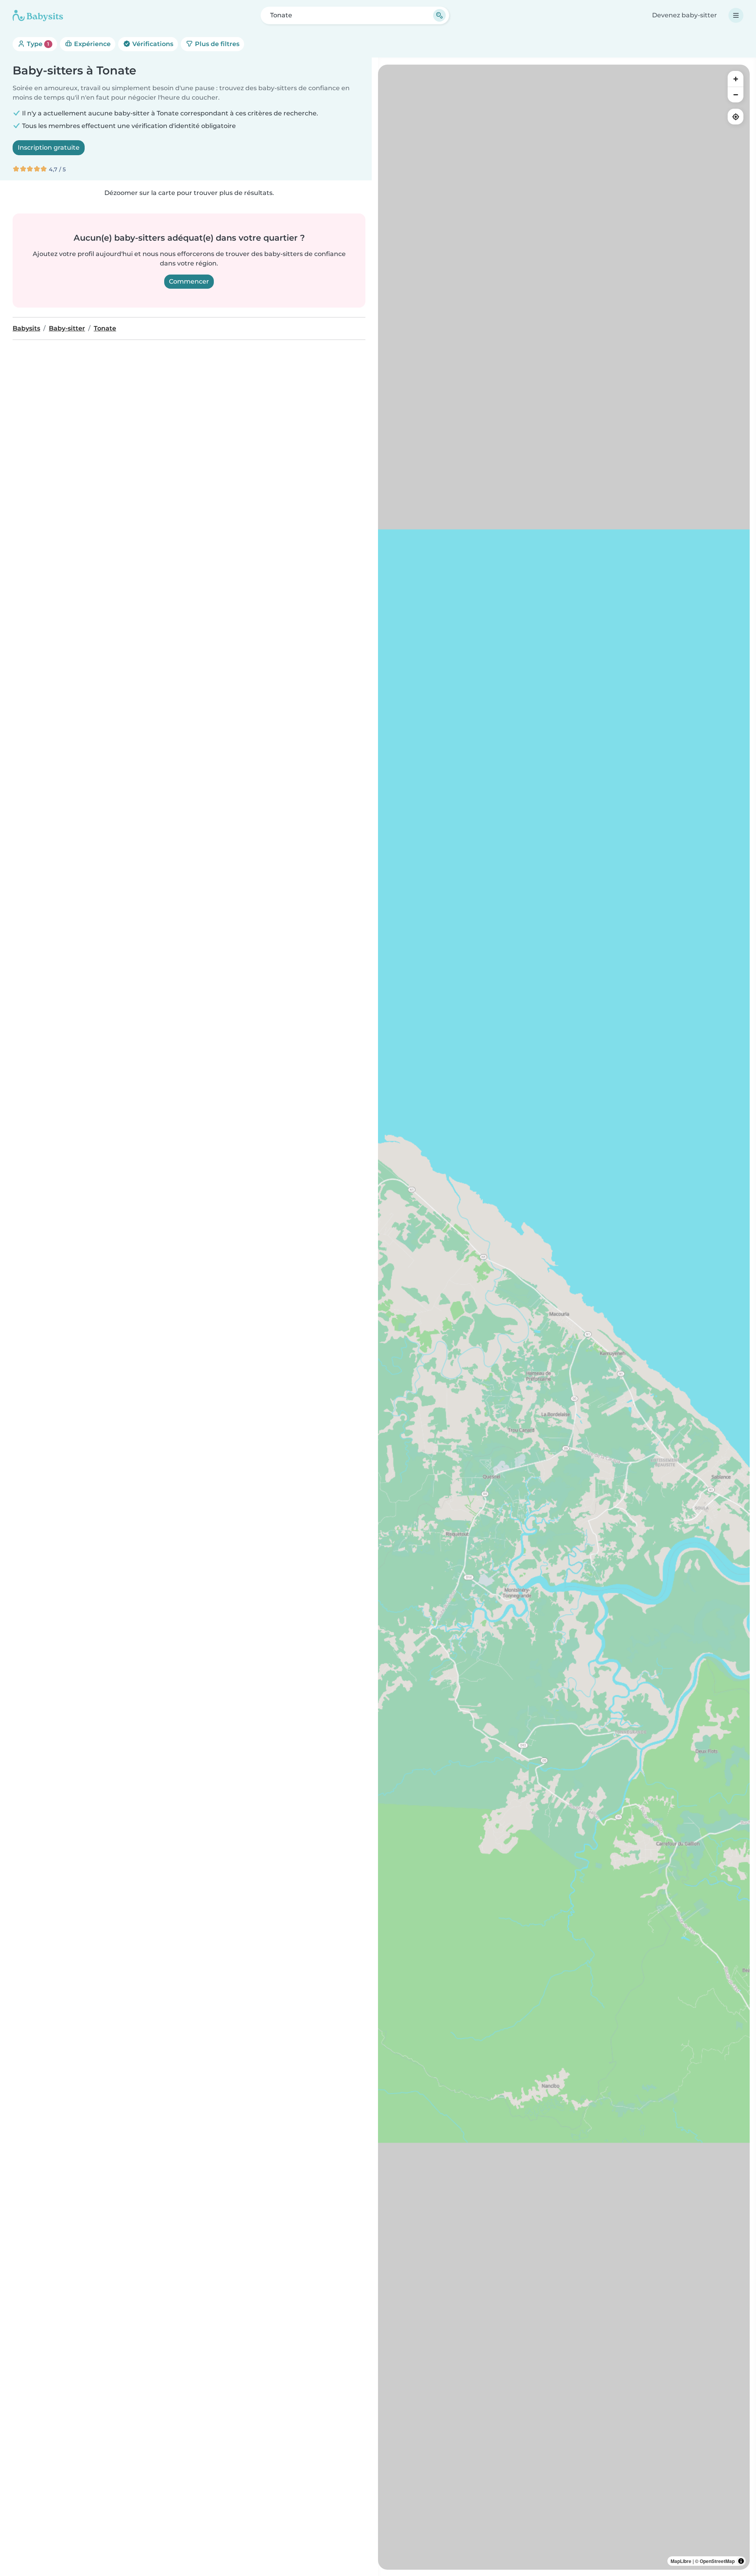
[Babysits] (38, 15)
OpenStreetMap (717, 2561)
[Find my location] (736, 117)
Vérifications (152, 44)
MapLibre (681, 2561)
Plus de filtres (216, 44)
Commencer (189, 281)
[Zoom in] (736, 79)
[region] (564, 1317)
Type (37, 44)
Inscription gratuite (49, 148)
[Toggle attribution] (741, 2561)
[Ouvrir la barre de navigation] (736, 15)
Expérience (92, 44)
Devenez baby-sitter (685, 15)
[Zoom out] (736, 95)
